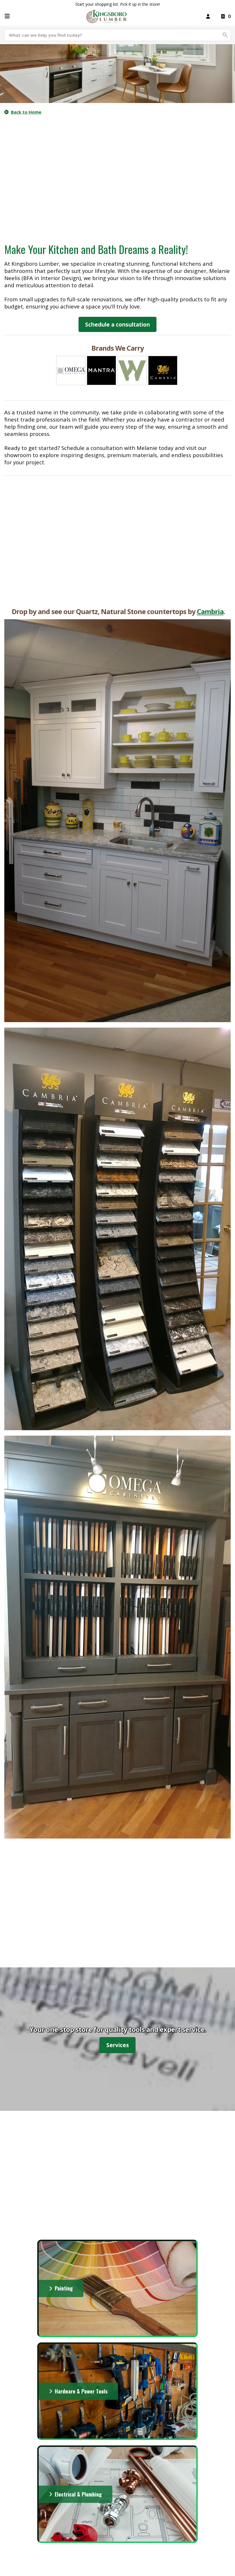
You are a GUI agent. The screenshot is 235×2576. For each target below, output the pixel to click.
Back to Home (26, 112)
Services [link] (118, 2045)
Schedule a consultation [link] (117, 324)
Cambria (210, 611)
